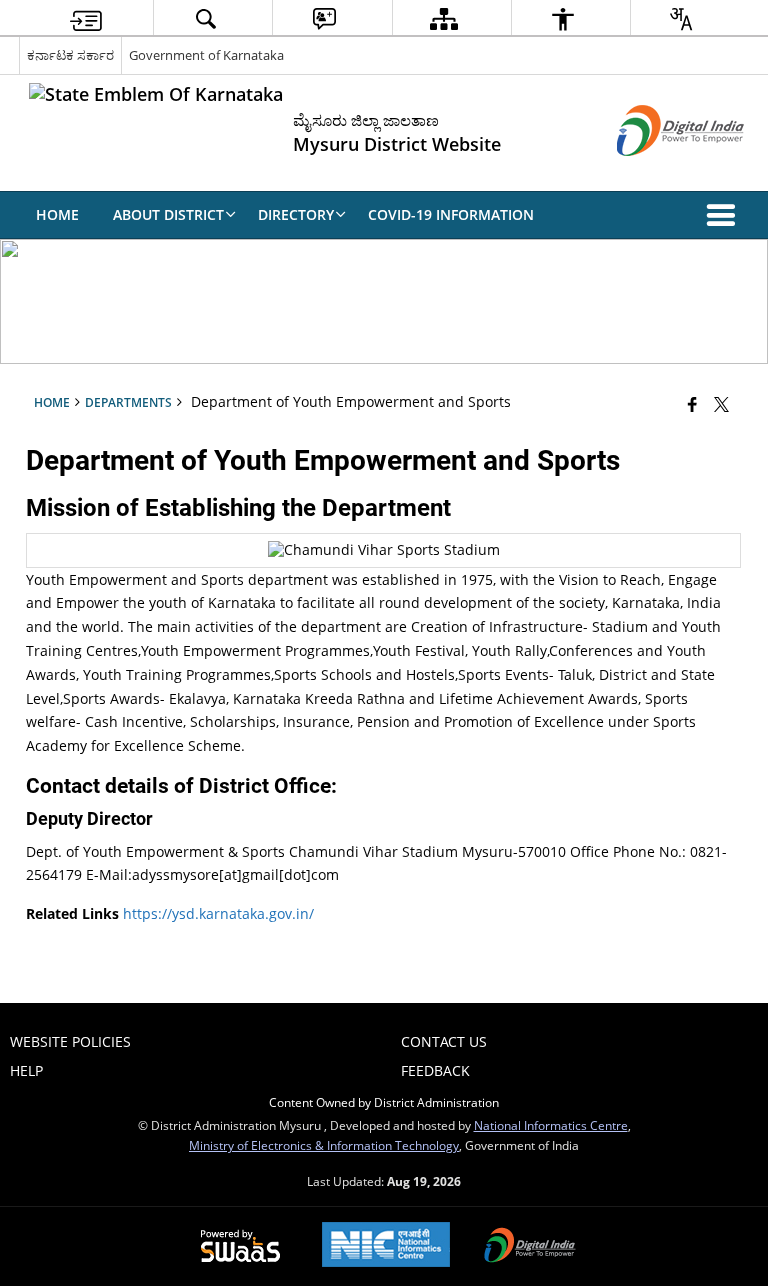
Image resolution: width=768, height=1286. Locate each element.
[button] (725, 215)
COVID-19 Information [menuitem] (451, 214)
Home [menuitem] (57, 214)
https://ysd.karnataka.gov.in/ (218, 913)
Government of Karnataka (206, 55)
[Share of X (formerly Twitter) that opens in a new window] (721, 404)
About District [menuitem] (168, 214)
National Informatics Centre (551, 1125)
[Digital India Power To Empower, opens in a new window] (530, 1247)
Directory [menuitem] (296, 214)
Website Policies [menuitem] (70, 1041)
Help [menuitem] (26, 1070)
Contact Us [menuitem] (444, 1041)
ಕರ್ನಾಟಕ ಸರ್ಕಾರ (70, 55)
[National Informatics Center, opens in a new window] (386, 1246)
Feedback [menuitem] (435, 1070)
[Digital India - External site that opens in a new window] (655, 172)
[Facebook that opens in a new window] (692, 404)
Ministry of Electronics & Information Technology (324, 1145)
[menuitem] (86, 18)
